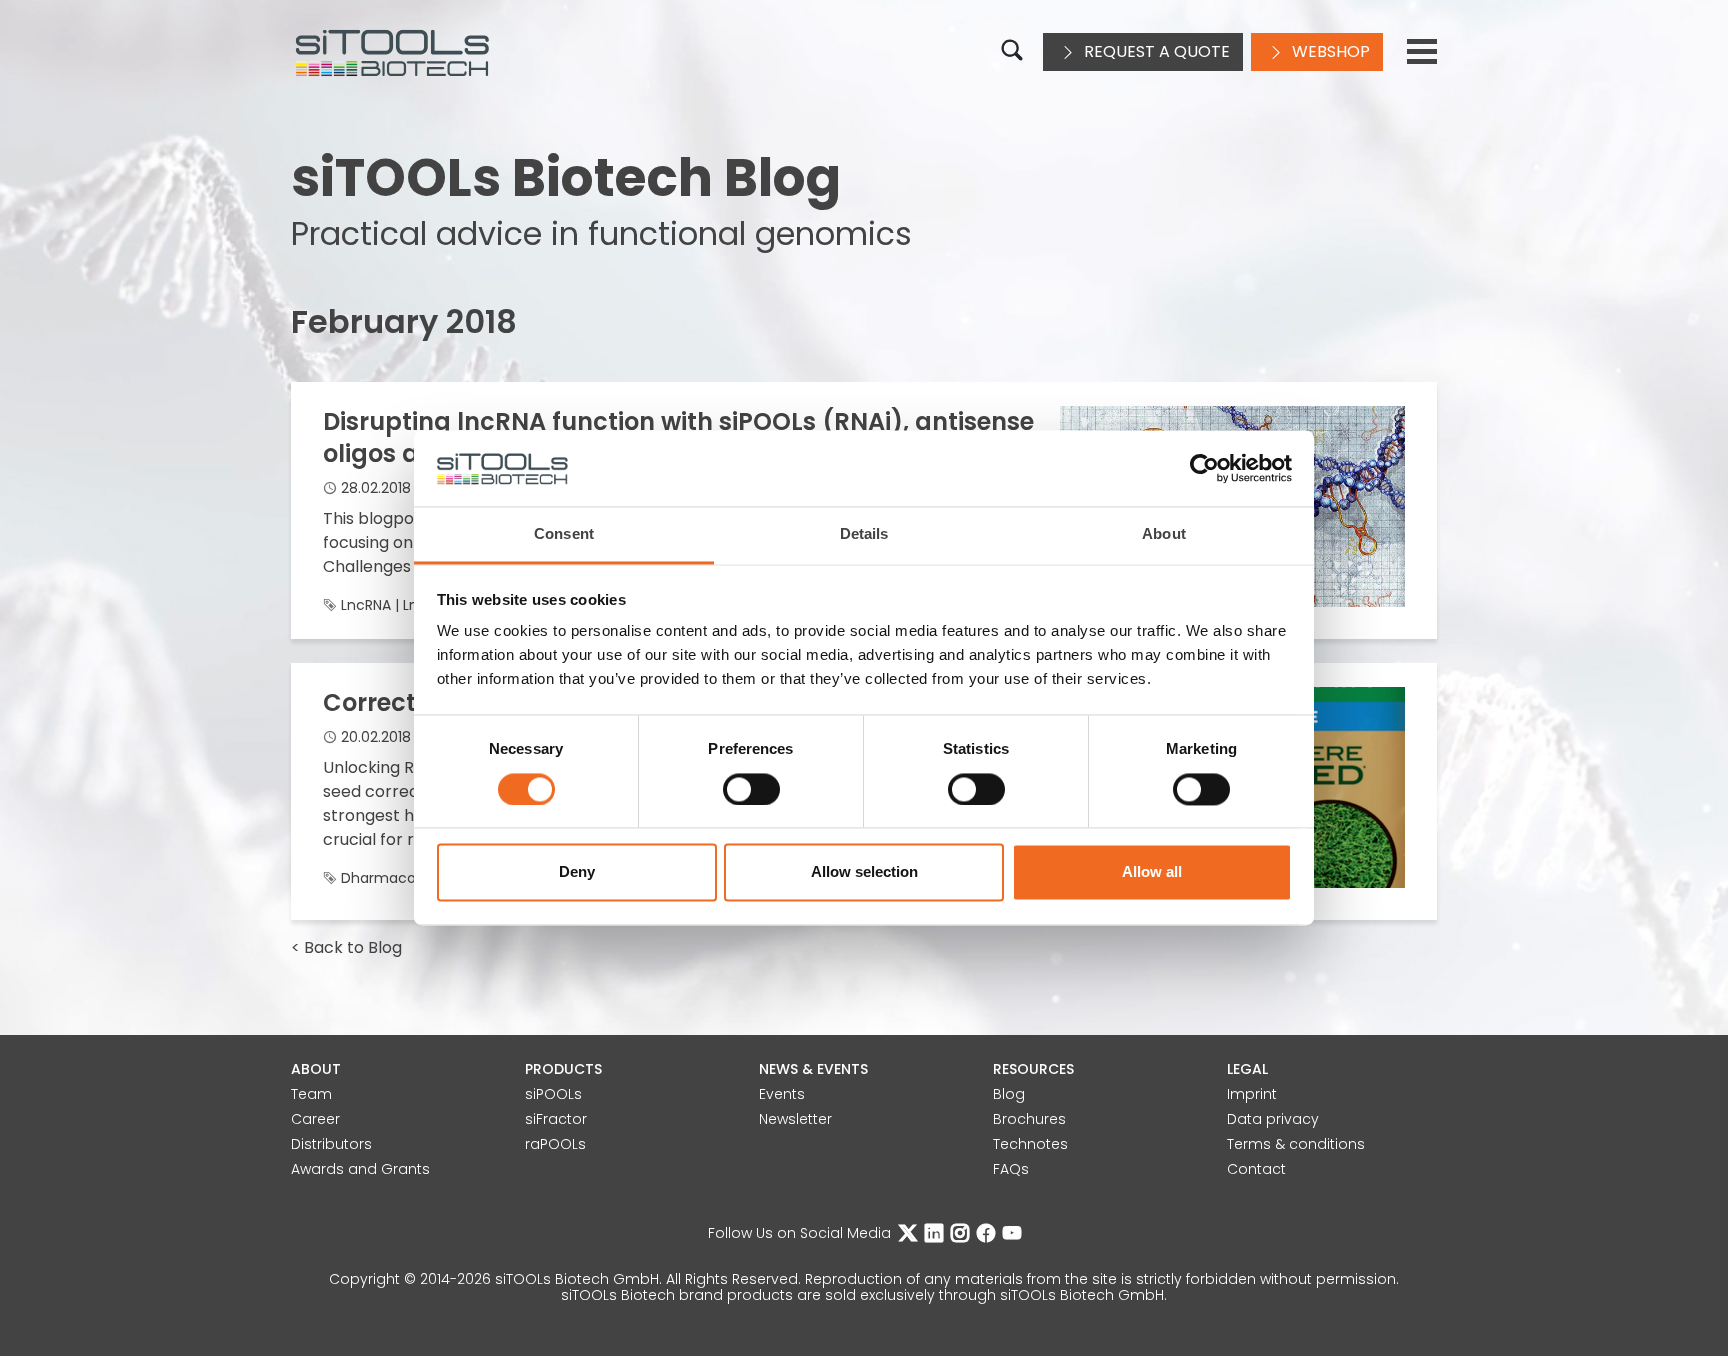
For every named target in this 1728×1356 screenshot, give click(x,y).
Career (315, 1119)
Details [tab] (864, 534)
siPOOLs (553, 1094)
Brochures (1029, 1119)
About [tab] (1164, 534)
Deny (577, 872)
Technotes (1030, 1144)
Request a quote (1155, 51)
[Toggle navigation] (1422, 52)
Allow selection (864, 872)
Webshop (1329, 51)
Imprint (1252, 1094)
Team (311, 1094)
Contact (1256, 1169)
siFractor (556, 1119)
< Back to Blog (346, 947)
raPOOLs (555, 1144)
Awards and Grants (360, 1169)
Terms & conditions (1296, 1144)
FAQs (1011, 1169)
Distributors (331, 1144)
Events (782, 1094)
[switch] (751, 790)
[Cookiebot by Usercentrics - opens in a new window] (1204, 469)
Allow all (1152, 872)
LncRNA (366, 605)
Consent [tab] (564, 534)
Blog (1009, 1094)
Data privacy (1273, 1119)
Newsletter (795, 1119)
